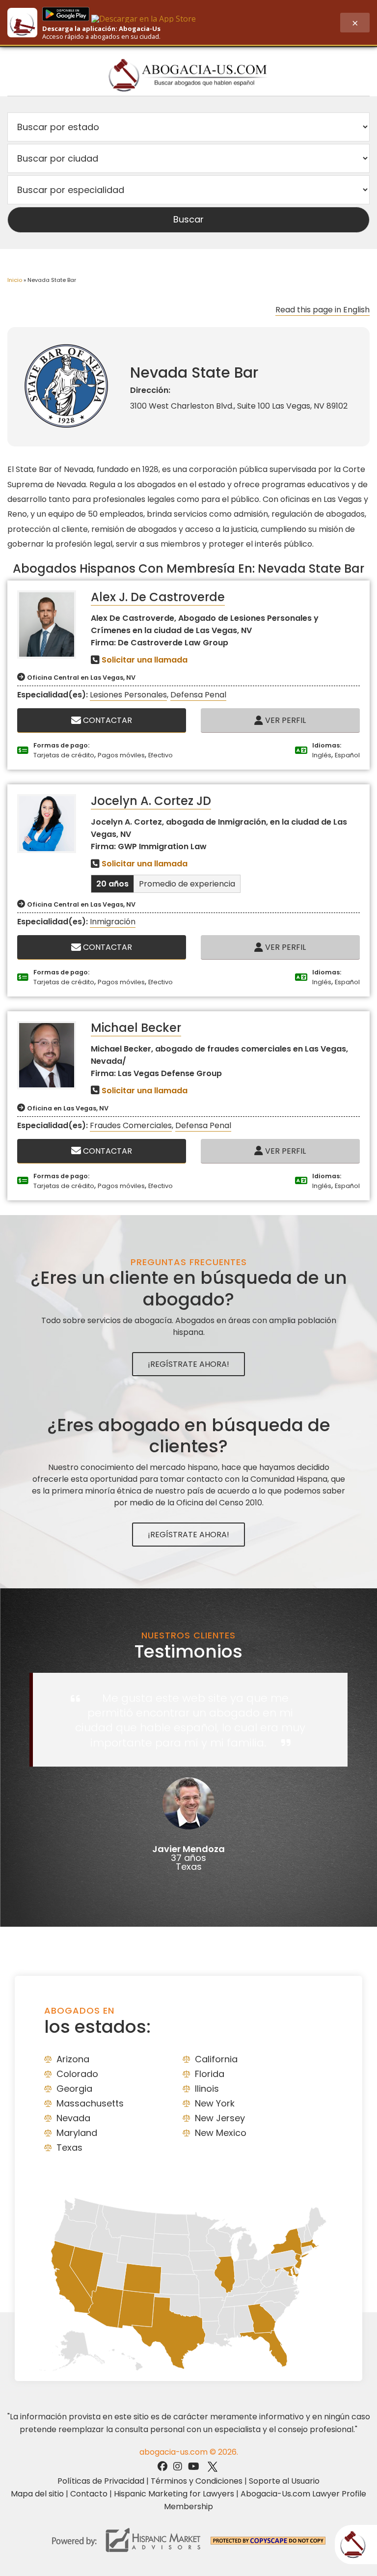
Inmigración (113, 922)
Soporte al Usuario (284, 2481)
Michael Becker (136, 1028)
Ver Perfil (284, 720)
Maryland (77, 2133)
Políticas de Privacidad (101, 2481)
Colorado (77, 2074)
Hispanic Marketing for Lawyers (174, 2494)
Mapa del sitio (37, 2494)
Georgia (74, 2089)
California (216, 2059)
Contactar (107, 720)
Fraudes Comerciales (131, 1125)
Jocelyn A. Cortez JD (151, 801)
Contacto (89, 2494)
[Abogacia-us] (189, 75)
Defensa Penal (198, 695)
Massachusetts (90, 2103)
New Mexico (221, 2133)
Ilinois (207, 2089)
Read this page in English (323, 310)
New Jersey (220, 2118)
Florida (210, 2074)
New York (215, 2103)
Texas (69, 2147)
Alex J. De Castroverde (158, 597)
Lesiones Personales (128, 695)
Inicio (15, 280)
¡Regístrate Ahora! (188, 1364)
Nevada (73, 2118)
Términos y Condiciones (197, 2481)
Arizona (73, 2059)
